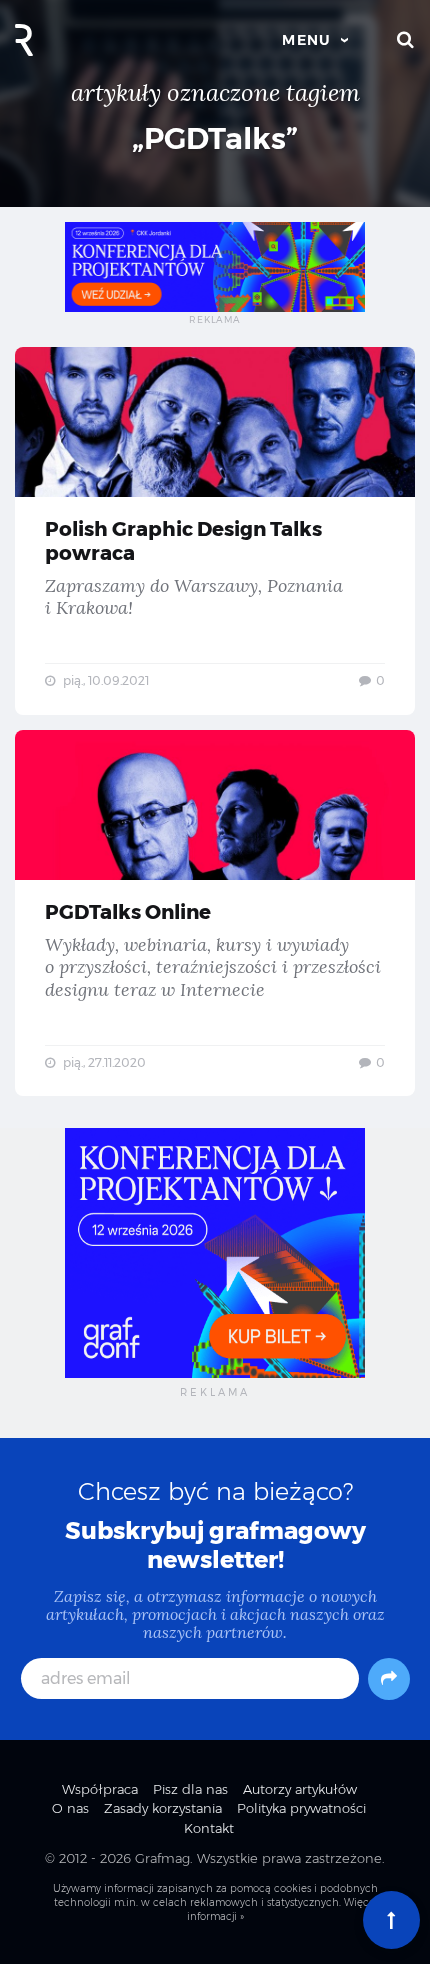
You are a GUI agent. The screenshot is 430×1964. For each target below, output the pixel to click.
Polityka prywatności (301, 1808)
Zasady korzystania (163, 1808)
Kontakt (209, 1828)
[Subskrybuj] (389, 1679)
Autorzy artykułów (300, 1789)
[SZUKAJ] (406, 40)
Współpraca (100, 1789)
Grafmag (162, 1858)
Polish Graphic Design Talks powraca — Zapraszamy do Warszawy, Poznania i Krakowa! (215, 531)
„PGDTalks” (215, 138)
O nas (70, 1808)
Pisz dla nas (190, 1789)
